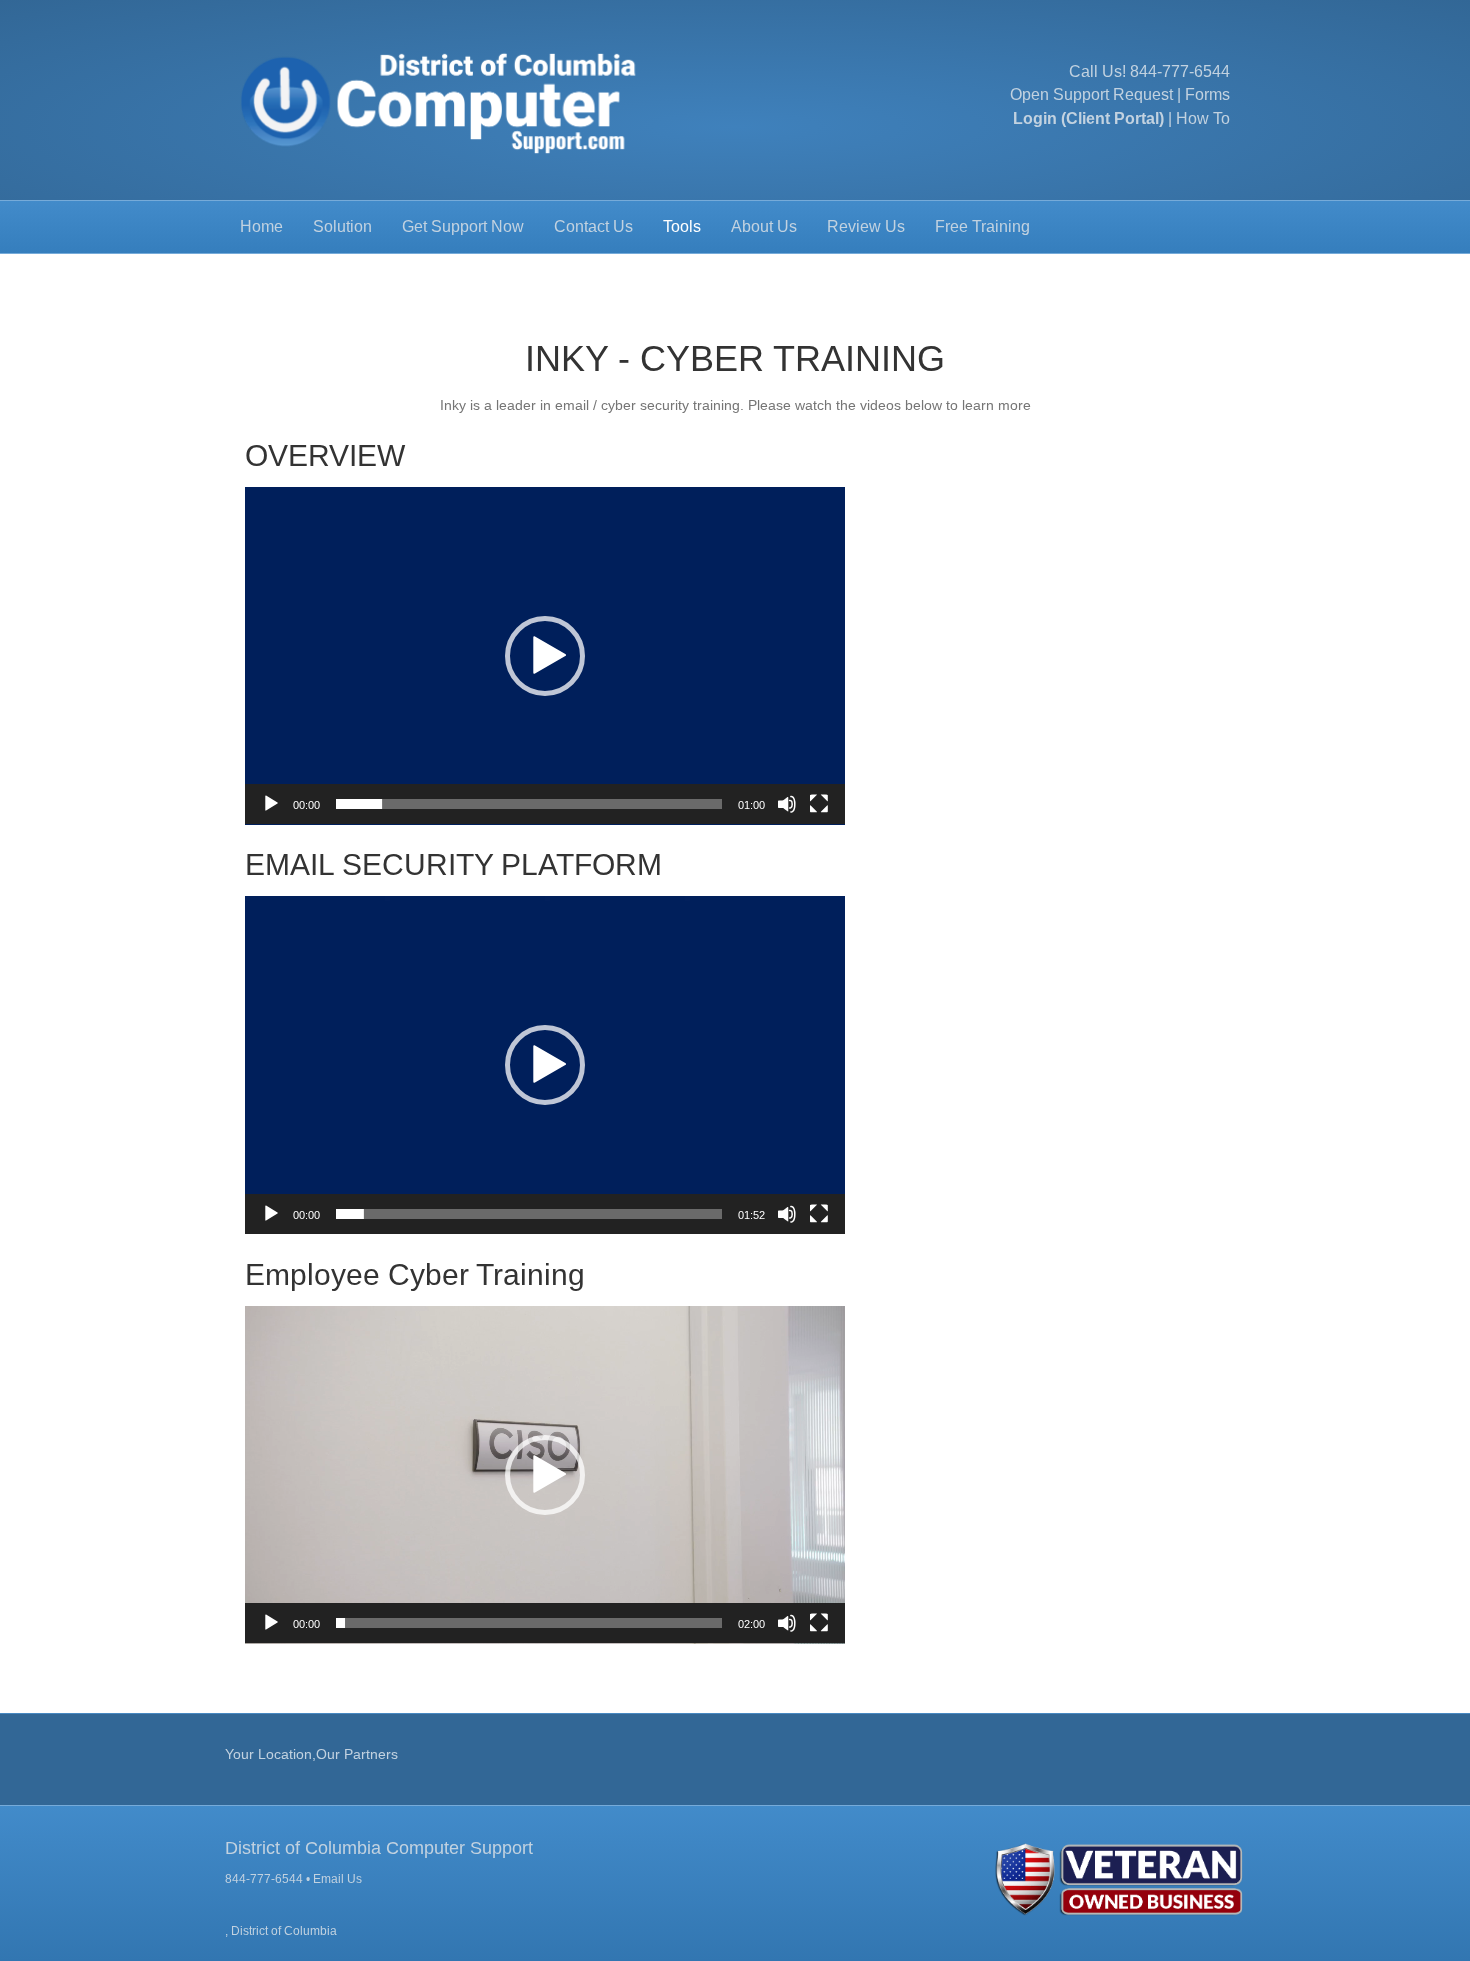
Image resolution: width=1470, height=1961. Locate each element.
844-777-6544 (1180, 71)
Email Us (337, 1879)
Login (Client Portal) (1088, 118)
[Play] (271, 804)
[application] (545, 656)
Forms (1207, 94)
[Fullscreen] (819, 804)
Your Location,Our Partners (311, 1754)
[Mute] (787, 804)
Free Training (982, 226)
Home (261, 226)
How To (1203, 118)
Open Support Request (1091, 94)
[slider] (529, 804)
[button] (545, 656)
